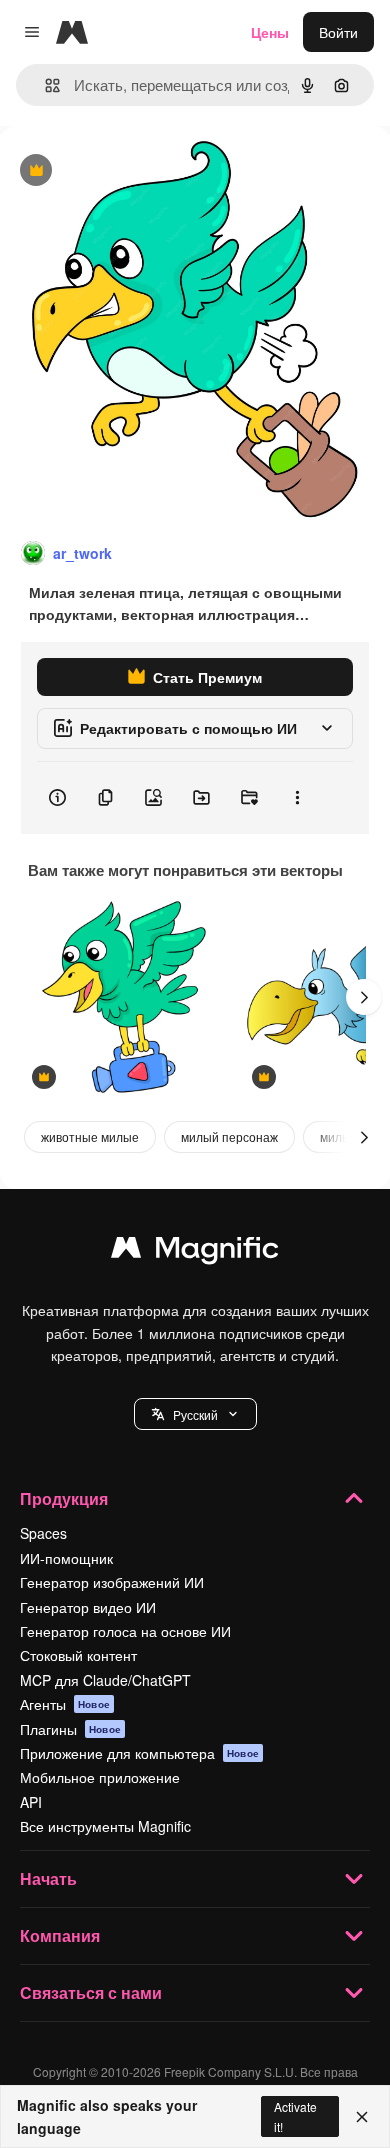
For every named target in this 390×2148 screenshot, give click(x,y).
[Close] (362, 2117)
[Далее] (364, 997)
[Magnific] (195, 1252)
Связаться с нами (91, 1992)
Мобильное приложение (100, 1777)
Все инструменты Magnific (105, 1826)
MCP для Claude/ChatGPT (105, 1680)
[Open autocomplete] (44, 85)
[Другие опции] (297, 798)
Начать (48, 1878)
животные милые (90, 1136)
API (31, 1802)
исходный (134, 171)
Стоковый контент (78, 1655)
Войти (338, 32)
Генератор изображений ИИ (112, 1582)
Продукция (64, 1498)
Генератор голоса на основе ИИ (125, 1631)
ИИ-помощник (66, 1558)
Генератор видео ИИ (88, 1607)
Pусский (195, 1414)
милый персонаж (229, 1136)
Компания (60, 1935)
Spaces (43, 1533)
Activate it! (295, 2116)
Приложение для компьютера (139, 1753)
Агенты (65, 1704)
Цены (270, 32)
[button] (195, 1414)
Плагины (70, 1729)
